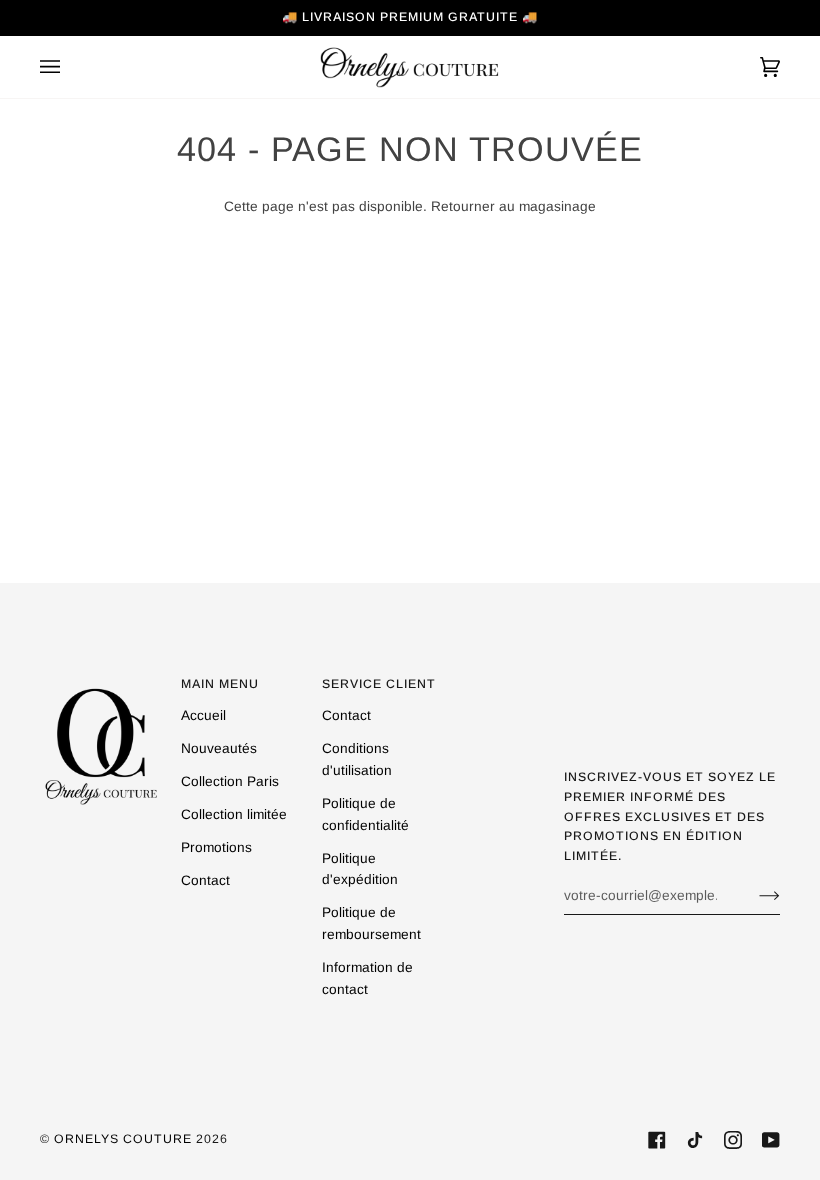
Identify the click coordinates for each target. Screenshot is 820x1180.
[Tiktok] (695, 1140)
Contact (205, 880)
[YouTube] (771, 1140)
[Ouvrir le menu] (70, 67)
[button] (101, 680)
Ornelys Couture (123, 1139)
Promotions (216, 847)
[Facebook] (657, 1140)
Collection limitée (234, 814)
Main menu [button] (220, 684)
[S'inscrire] (753, 895)
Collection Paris (230, 781)
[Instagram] (733, 1140)
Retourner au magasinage (513, 206)
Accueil (203, 715)
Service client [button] (379, 684)
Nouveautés (219, 748)
